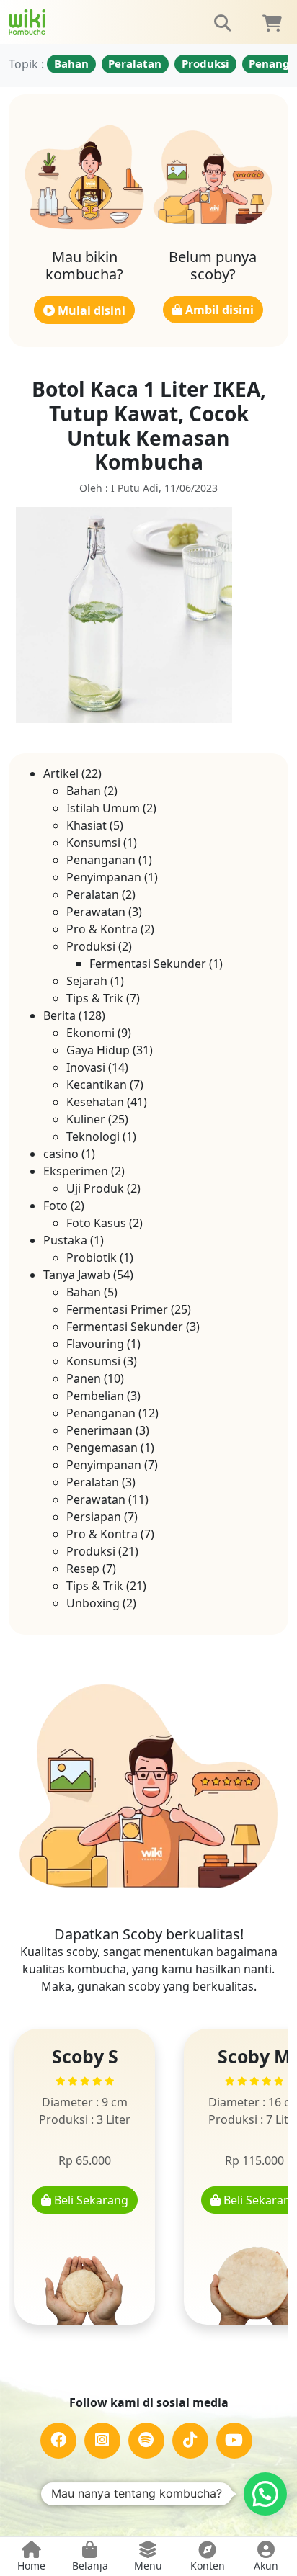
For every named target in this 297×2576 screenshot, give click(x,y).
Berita (59, 1015)
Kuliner (86, 1119)
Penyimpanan (104, 877)
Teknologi (93, 1136)
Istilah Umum (103, 808)
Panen (84, 1378)
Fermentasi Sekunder (148, 964)
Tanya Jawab (77, 1275)
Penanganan (101, 860)
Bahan (71, 63)
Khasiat (87, 825)
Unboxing (93, 1603)
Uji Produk (95, 1188)
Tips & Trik (95, 998)
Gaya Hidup (98, 1050)
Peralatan (135, 63)
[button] (265, 2494)
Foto (56, 1206)
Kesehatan (95, 1102)
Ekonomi (90, 1033)
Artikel (61, 773)
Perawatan (96, 912)
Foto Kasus (96, 1223)
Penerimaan (99, 1430)
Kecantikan (97, 1085)
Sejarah (87, 981)
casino (61, 1154)
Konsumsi (93, 843)
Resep (83, 1569)
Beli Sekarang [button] (90, 2200)
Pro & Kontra (102, 929)
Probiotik (92, 1257)
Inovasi (86, 1067)
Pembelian (95, 1396)
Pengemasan (102, 1448)
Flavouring (95, 1344)
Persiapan (94, 1517)
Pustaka (65, 1240)
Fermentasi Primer (117, 1309)
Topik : (26, 64)
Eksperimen (76, 1171)
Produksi (205, 63)
